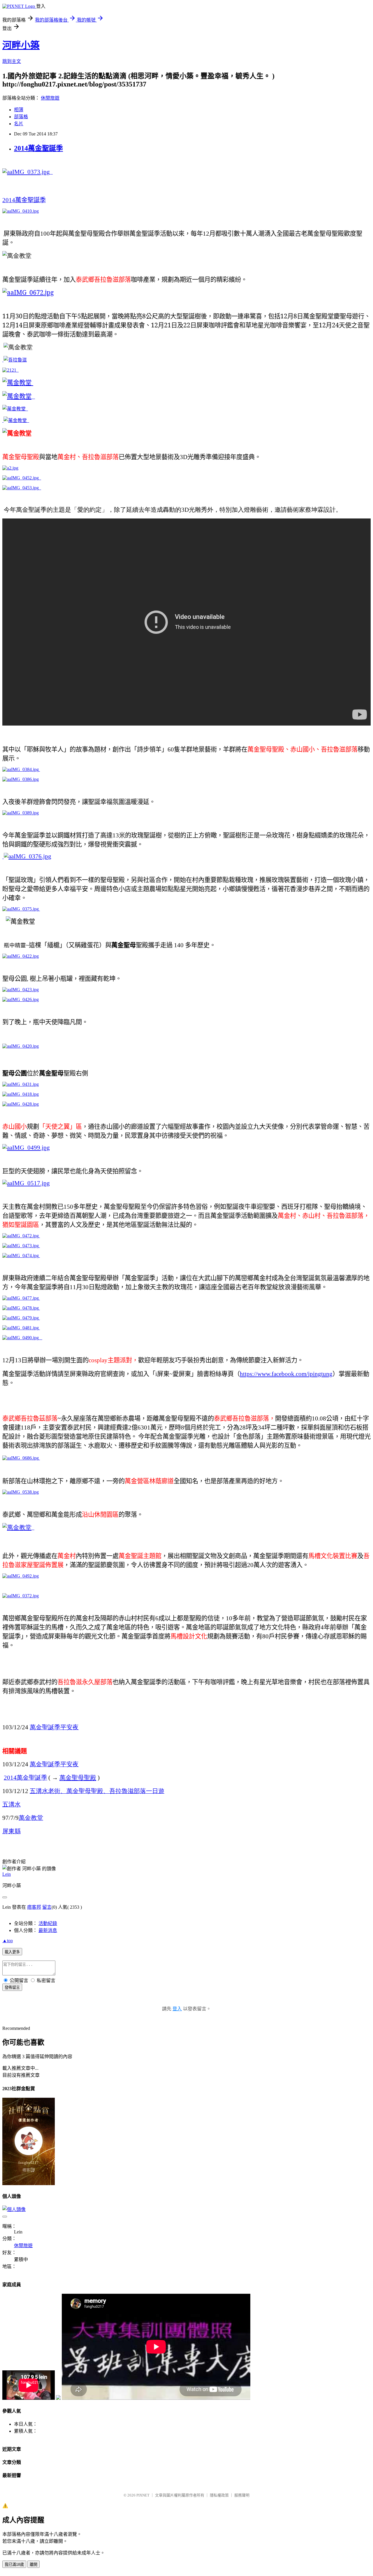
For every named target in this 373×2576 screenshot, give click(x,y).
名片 (19, 124)
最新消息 (48, 1930)
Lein (7, 1874)
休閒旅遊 (50, 98)
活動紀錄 (48, 1923)
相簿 (19, 110)
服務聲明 (242, 2495)
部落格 (21, 117)
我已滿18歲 (14, 2564)
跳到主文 (12, 61)
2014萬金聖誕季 (38, 148)
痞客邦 (34, 1907)
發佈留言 (12, 1987)
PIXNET (143, 2495)
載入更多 (12, 1952)
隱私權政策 (219, 2495)
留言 (47, 1907)
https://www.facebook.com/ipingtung (286, 1374)
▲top (8, 1941)
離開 (34, 2564)
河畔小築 (21, 45)
